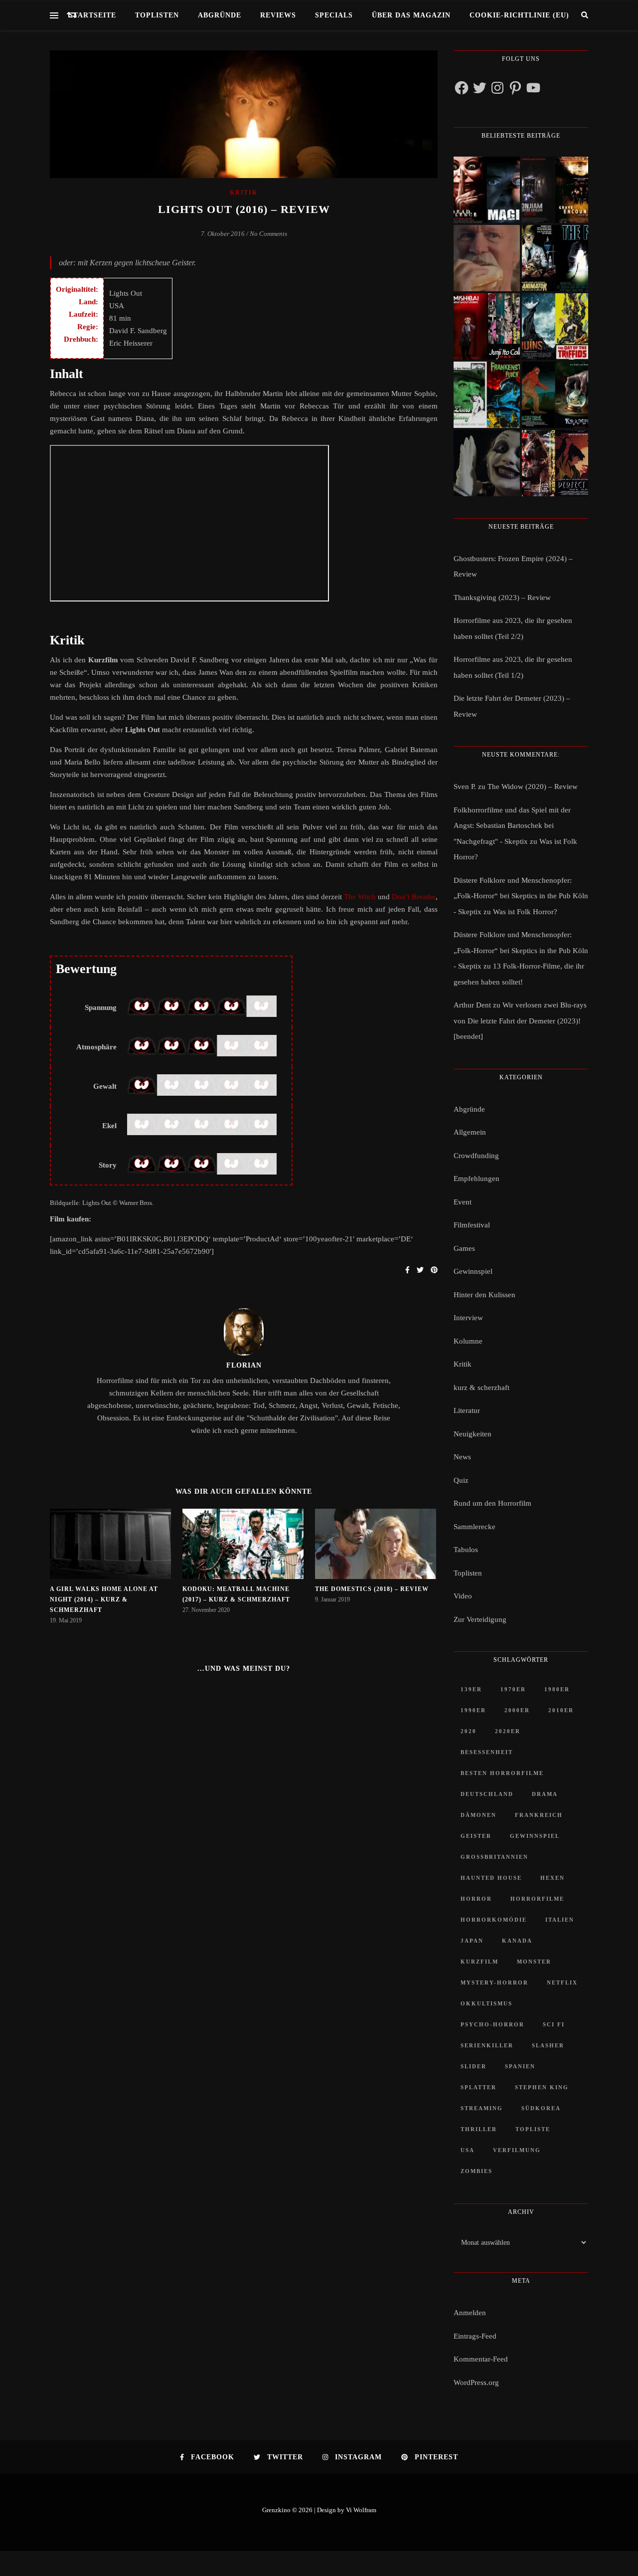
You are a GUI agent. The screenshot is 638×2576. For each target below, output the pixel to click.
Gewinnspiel (473, 1271)
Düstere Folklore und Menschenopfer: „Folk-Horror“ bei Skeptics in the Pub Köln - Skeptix (521, 896)
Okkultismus (486, 2003)
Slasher (548, 2045)
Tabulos (466, 1550)
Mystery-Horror (494, 1982)
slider (474, 2066)
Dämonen (478, 1815)
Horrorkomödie (494, 1920)
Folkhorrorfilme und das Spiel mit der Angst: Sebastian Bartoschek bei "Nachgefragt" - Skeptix (512, 826)
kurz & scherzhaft (481, 1387)
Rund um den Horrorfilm (492, 1503)
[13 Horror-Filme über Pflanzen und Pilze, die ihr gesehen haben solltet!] (555, 326)
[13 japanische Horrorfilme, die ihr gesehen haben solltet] (555, 463)
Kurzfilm (479, 1962)
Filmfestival (472, 1225)
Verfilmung (517, 2150)
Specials (334, 15)
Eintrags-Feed (475, 2336)
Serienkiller (487, 2045)
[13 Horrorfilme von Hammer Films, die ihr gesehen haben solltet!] (487, 395)
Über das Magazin (411, 15)
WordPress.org (476, 2382)
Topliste (533, 2129)
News (462, 1457)
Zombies (477, 2171)
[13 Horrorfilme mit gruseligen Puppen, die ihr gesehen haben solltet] (487, 190)
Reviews (278, 15)
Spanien (520, 2066)
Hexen (553, 1878)
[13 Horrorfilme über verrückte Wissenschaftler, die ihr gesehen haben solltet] (555, 258)
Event (463, 1202)
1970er (513, 1689)
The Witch (360, 897)
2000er (517, 1710)
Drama (545, 1794)
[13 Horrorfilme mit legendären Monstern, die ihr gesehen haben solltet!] (555, 395)
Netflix (562, 1982)
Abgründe (220, 15)
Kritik (243, 193)
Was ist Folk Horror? (525, 912)
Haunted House (491, 1878)
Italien (560, 1920)
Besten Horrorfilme (502, 1773)
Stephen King (542, 2087)
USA (468, 2150)
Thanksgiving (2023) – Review (502, 597)
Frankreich (539, 1815)
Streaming (482, 2108)
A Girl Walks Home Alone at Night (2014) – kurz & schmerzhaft (104, 1599)
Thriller (479, 2129)
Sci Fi (554, 2024)
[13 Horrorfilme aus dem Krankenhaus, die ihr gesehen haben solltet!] (555, 190)
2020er (508, 1731)
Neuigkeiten (473, 1434)
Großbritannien (494, 1857)
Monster (534, 1962)
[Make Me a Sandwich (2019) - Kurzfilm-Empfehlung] (487, 258)
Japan (472, 1941)
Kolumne (468, 1341)
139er (471, 1689)
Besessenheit (487, 1752)
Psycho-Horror (492, 2024)
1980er (557, 1689)
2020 (469, 1731)
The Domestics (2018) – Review (372, 1589)
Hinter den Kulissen (484, 1295)
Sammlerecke (475, 1527)
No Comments (268, 234)
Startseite (92, 15)
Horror (476, 1899)
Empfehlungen (477, 1179)
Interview (468, 1318)
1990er (473, 1710)
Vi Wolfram (361, 2510)
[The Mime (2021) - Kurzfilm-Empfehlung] (487, 463)
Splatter (478, 2087)
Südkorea (541, 2108)
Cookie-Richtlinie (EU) (519, 15)
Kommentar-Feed (481, 2359)
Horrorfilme (537, 1899)
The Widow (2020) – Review (533, 787)
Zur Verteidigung (480, 1619)
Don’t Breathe (414, 897)
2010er (561, 1710)
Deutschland (487, 1794)
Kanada (517, 1941)
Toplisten (157, 15)
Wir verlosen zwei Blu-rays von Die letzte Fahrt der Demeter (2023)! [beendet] (520, 1021)
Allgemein (470, 1132)
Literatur (467, 1410)
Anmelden (470, 2313)
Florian (244, 1365)
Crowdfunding (476, 1156)
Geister (476, 1836)
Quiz (461, 1480)
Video (463, 1596)
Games (464, 1248)
